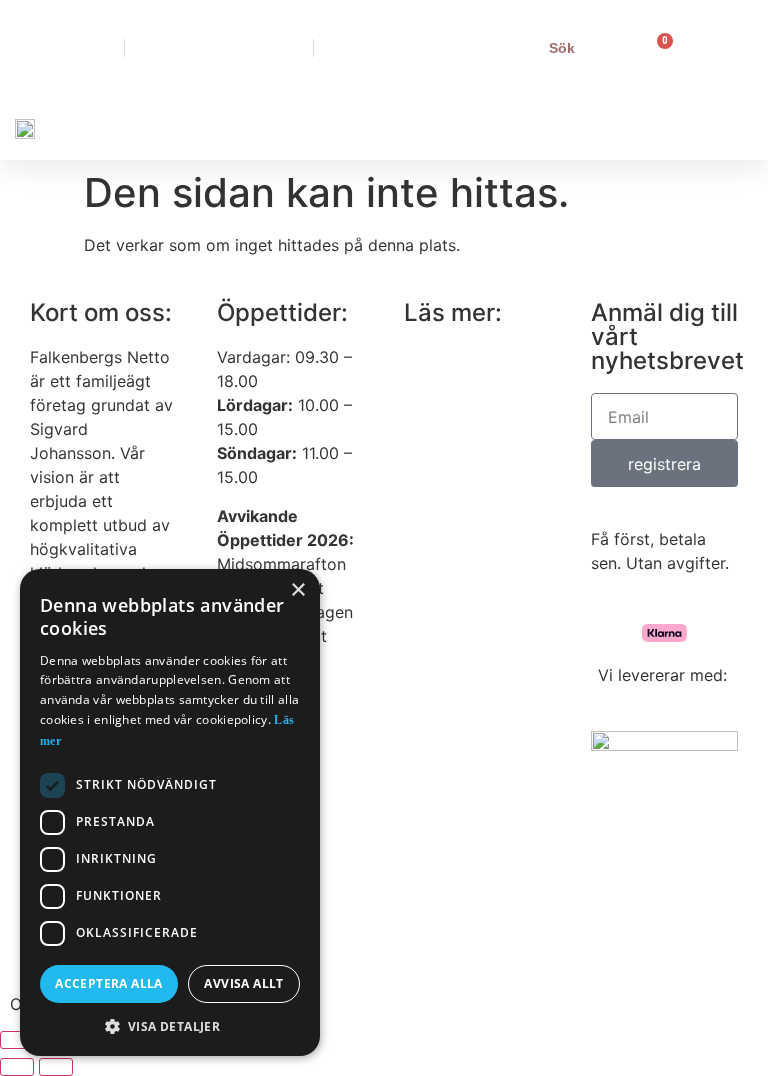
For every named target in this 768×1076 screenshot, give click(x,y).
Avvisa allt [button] (243, 983)
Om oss (428, 357)
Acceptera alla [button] (109, 983)
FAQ (420, 436)
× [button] (297, 590)
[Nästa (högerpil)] (56, 1067)
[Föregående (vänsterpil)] (17, 1067)
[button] (489, 127)
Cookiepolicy (448, 476)
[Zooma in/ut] (17, 1040)
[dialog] (170, 812)
